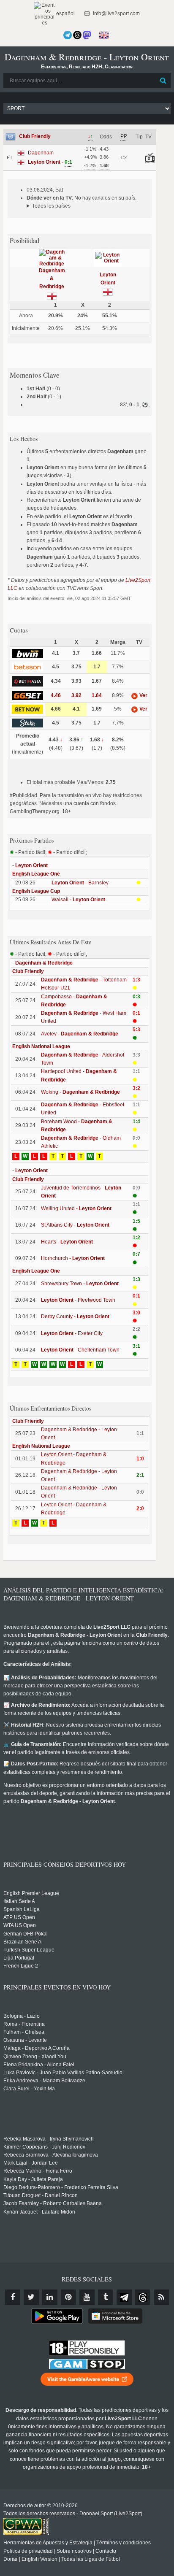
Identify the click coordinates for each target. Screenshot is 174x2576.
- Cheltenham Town (80, 1350)
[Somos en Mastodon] (87, 35)
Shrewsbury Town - (80, 1284)
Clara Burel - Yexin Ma (29, 2089)
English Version (39, 2559)
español (65, 14)
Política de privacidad (28, 2551)
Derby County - (75, 1316)
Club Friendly (35, 136)
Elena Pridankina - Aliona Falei (39, 2065)
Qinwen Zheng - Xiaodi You (35, 2057)
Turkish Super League (29, 1950)
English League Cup (36, 891)
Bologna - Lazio (22, 2016)
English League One (36, 874)
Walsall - (78, 900)
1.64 (97, 695)
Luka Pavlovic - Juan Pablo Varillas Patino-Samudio (63, 2073)
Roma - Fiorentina (24, 2024)
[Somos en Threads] (77, 35)
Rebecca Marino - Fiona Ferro (38, 2171)
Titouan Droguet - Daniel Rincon (41, 2195)
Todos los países (51, 206)
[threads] (143, 2297)
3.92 (76, 695)
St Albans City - (75, 1225)
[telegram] (124, 2297)
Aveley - (80, 1034)
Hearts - (67, 1242)
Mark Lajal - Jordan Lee (31, 2163)
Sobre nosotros (74, 2551)
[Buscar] (163, 81)
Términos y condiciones (124, 2543)
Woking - (80, 1092)
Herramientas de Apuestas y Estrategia (48, 2543)
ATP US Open (19, 1917)
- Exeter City (72, 1333)
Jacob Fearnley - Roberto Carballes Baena (53, 2203)
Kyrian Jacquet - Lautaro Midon (39, 2212)
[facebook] (13, 2297)
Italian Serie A (19, 1901)
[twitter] (31, 2297)
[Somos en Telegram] (68, 35)
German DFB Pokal (26, 1934)
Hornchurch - (73, 1258)
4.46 (56, 695)
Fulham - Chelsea (24, 2032)
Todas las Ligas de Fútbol (91, 2559)
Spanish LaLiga (22, 1909)
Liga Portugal (19, 1958)
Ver (143, 695)
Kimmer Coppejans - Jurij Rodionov (44, 2147)
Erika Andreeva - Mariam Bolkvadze (44, 2081)
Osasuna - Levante (25, 2040)
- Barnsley (80, 883)
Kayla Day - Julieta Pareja (33, 2179)
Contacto (106, 2551)
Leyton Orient (31, 865)
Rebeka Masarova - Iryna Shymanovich (49, 2139)
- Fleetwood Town (78, 1300)
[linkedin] (50, 2297)
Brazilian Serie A (22, 1942)
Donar (11, 2559)
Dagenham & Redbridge (52, 278)
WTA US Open (20, 1925)
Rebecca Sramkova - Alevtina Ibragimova (51, 2155)
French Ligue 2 (21, 1966)
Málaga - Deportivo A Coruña (37, 2048)
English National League (41, 1046)
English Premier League (31, 1893)
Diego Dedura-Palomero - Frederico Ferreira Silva (61, 2187)
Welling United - (76, 1208)
